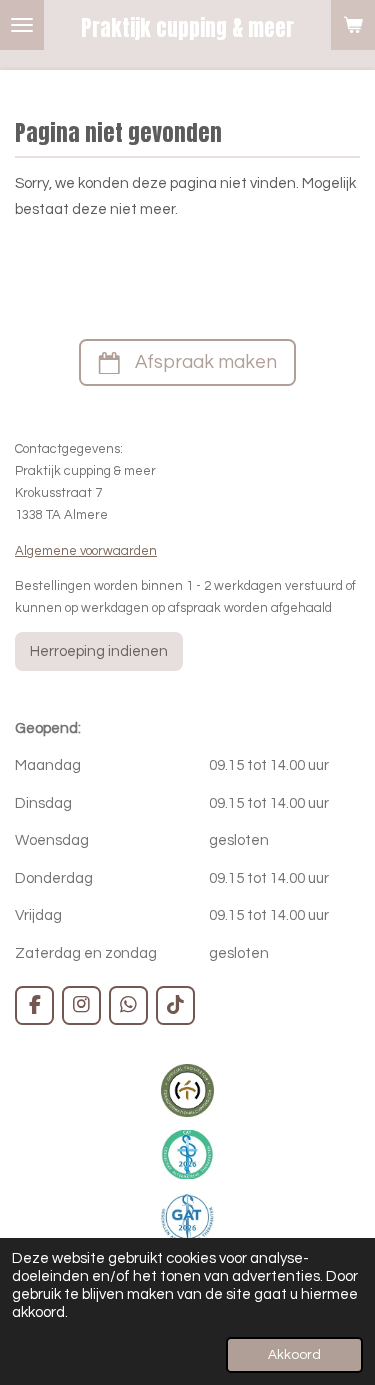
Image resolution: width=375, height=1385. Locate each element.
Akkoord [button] (294, 1355)
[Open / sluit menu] (22, 25)
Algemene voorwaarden (86, 551)
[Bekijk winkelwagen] (353, 25)
